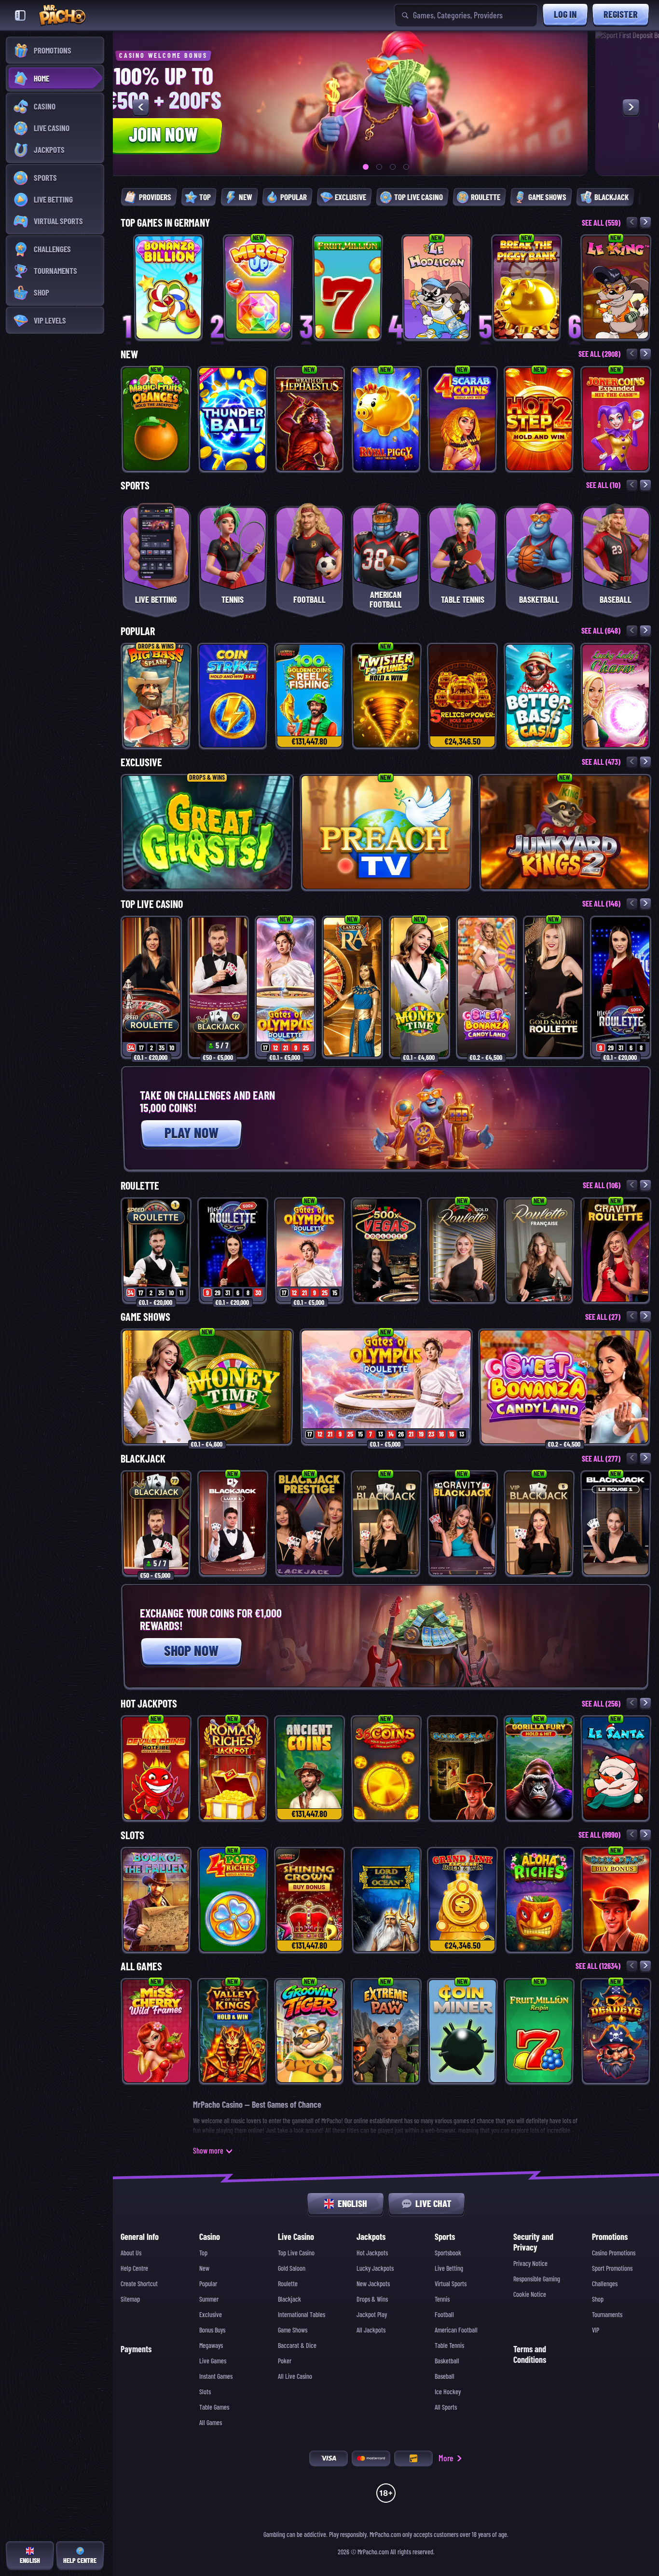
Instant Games (216, 2376)
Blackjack (143, 1459)
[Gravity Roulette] (616, 1250)
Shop (598, 2299)
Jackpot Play (372, 2315)
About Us (131, 2253)
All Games (141, 1966)
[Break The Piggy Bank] (527, 287)
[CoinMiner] (462, 2031)
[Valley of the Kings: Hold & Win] (233, 2031)
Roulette (140, 1186)
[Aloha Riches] (539, 1900)
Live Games (213, 2361)
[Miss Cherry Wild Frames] (156, 2031)
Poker (285, 2361)
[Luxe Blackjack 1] (233, 1523)
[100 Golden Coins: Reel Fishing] (309, 696)
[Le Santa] (616, 1768)
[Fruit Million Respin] (539, 2031)
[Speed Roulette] (151, 987)
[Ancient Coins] (309, 1768)
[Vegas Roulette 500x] (386, 1250)
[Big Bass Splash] (156, 696)
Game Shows (145, 1317)
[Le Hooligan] (437, 287)
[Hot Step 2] (539, 419)
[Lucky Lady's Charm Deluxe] (616, 696)
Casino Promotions (614, 2253)
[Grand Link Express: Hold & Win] (462, 1900)
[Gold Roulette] (462, 1250)
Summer (209, 2299)
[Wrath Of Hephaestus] (309, 419)
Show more (208, 2151)
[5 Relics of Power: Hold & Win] (462, 696)
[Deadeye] (616, 2031)
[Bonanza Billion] (169, 287)
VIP (596, 2330)
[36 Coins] (386, 1768)
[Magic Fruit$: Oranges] (156, 419)
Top (203, 2253)
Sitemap (130, 2299)
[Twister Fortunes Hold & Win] (386, 696)
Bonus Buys (212, 2330)
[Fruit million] (348, 287)
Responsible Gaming (537, 2279)
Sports (135, 486)
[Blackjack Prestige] (309, 1523)
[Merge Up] (258, 287)
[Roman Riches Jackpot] (233, 1768)
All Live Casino (295, 2376)
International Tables (302, 2315)
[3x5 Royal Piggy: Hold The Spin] (386, 419)
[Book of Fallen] (156, 1900)
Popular (138, 631)
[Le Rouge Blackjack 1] (616, 1523)
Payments (136, 2349)
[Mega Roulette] (621, 987)
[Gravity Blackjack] (462, 1523)
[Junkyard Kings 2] (565, 832)
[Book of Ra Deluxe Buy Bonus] (616, 1900)
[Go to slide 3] (393, 167)
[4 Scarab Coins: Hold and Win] (462, 419)
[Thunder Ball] (233, 419)
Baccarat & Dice (297, 2346)
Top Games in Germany (165, 223)
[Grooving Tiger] (309, 2031)
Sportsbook (448, 2253)
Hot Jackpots (149, 1704)
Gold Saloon (292, 2268)
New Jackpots (373, 2284)
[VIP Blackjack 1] (386, 1523)
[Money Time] (419, 987)
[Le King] (616, 287)
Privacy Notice (530, 2264)
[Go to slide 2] (379, 167)
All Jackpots (371, 2330)
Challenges (605, 2284)
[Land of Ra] (352, 987)
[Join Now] (315, 103)
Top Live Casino (152, 904)
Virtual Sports (451, 2284)
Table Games (214, 2407)
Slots (132, 1835)
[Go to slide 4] (406, 167)
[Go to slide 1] (366, 167)
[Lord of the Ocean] (386, 1900)
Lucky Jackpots (375, 2268)
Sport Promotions (612, 2268)
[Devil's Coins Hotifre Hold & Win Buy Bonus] (156, 1768)
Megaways (211, 2346)
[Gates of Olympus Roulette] (285, 987)
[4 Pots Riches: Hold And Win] (233, 1900)
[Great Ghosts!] (207, 832)
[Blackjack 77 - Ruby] (218, 987)
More (446, 2458)
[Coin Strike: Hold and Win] (233, 696)
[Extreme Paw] (386, 2031)
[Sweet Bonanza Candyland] (487, 987)
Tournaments (607, 2315)
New (129, 354)
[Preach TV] (386, 832)
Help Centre (134, 2268)
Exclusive (141, 762)
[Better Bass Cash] (539, 696)
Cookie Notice (530, 2294)
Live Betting (449, 2268)
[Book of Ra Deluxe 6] (462, 1768)
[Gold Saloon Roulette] (554, 987)
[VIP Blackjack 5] (539, 1523)
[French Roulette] (539, 1250)
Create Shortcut (139, 2284)
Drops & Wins (372, 2299)
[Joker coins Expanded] (616, 419)
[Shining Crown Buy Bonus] (309, 1900)
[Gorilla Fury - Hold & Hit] (539, 1768)
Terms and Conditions (530, 2354)
